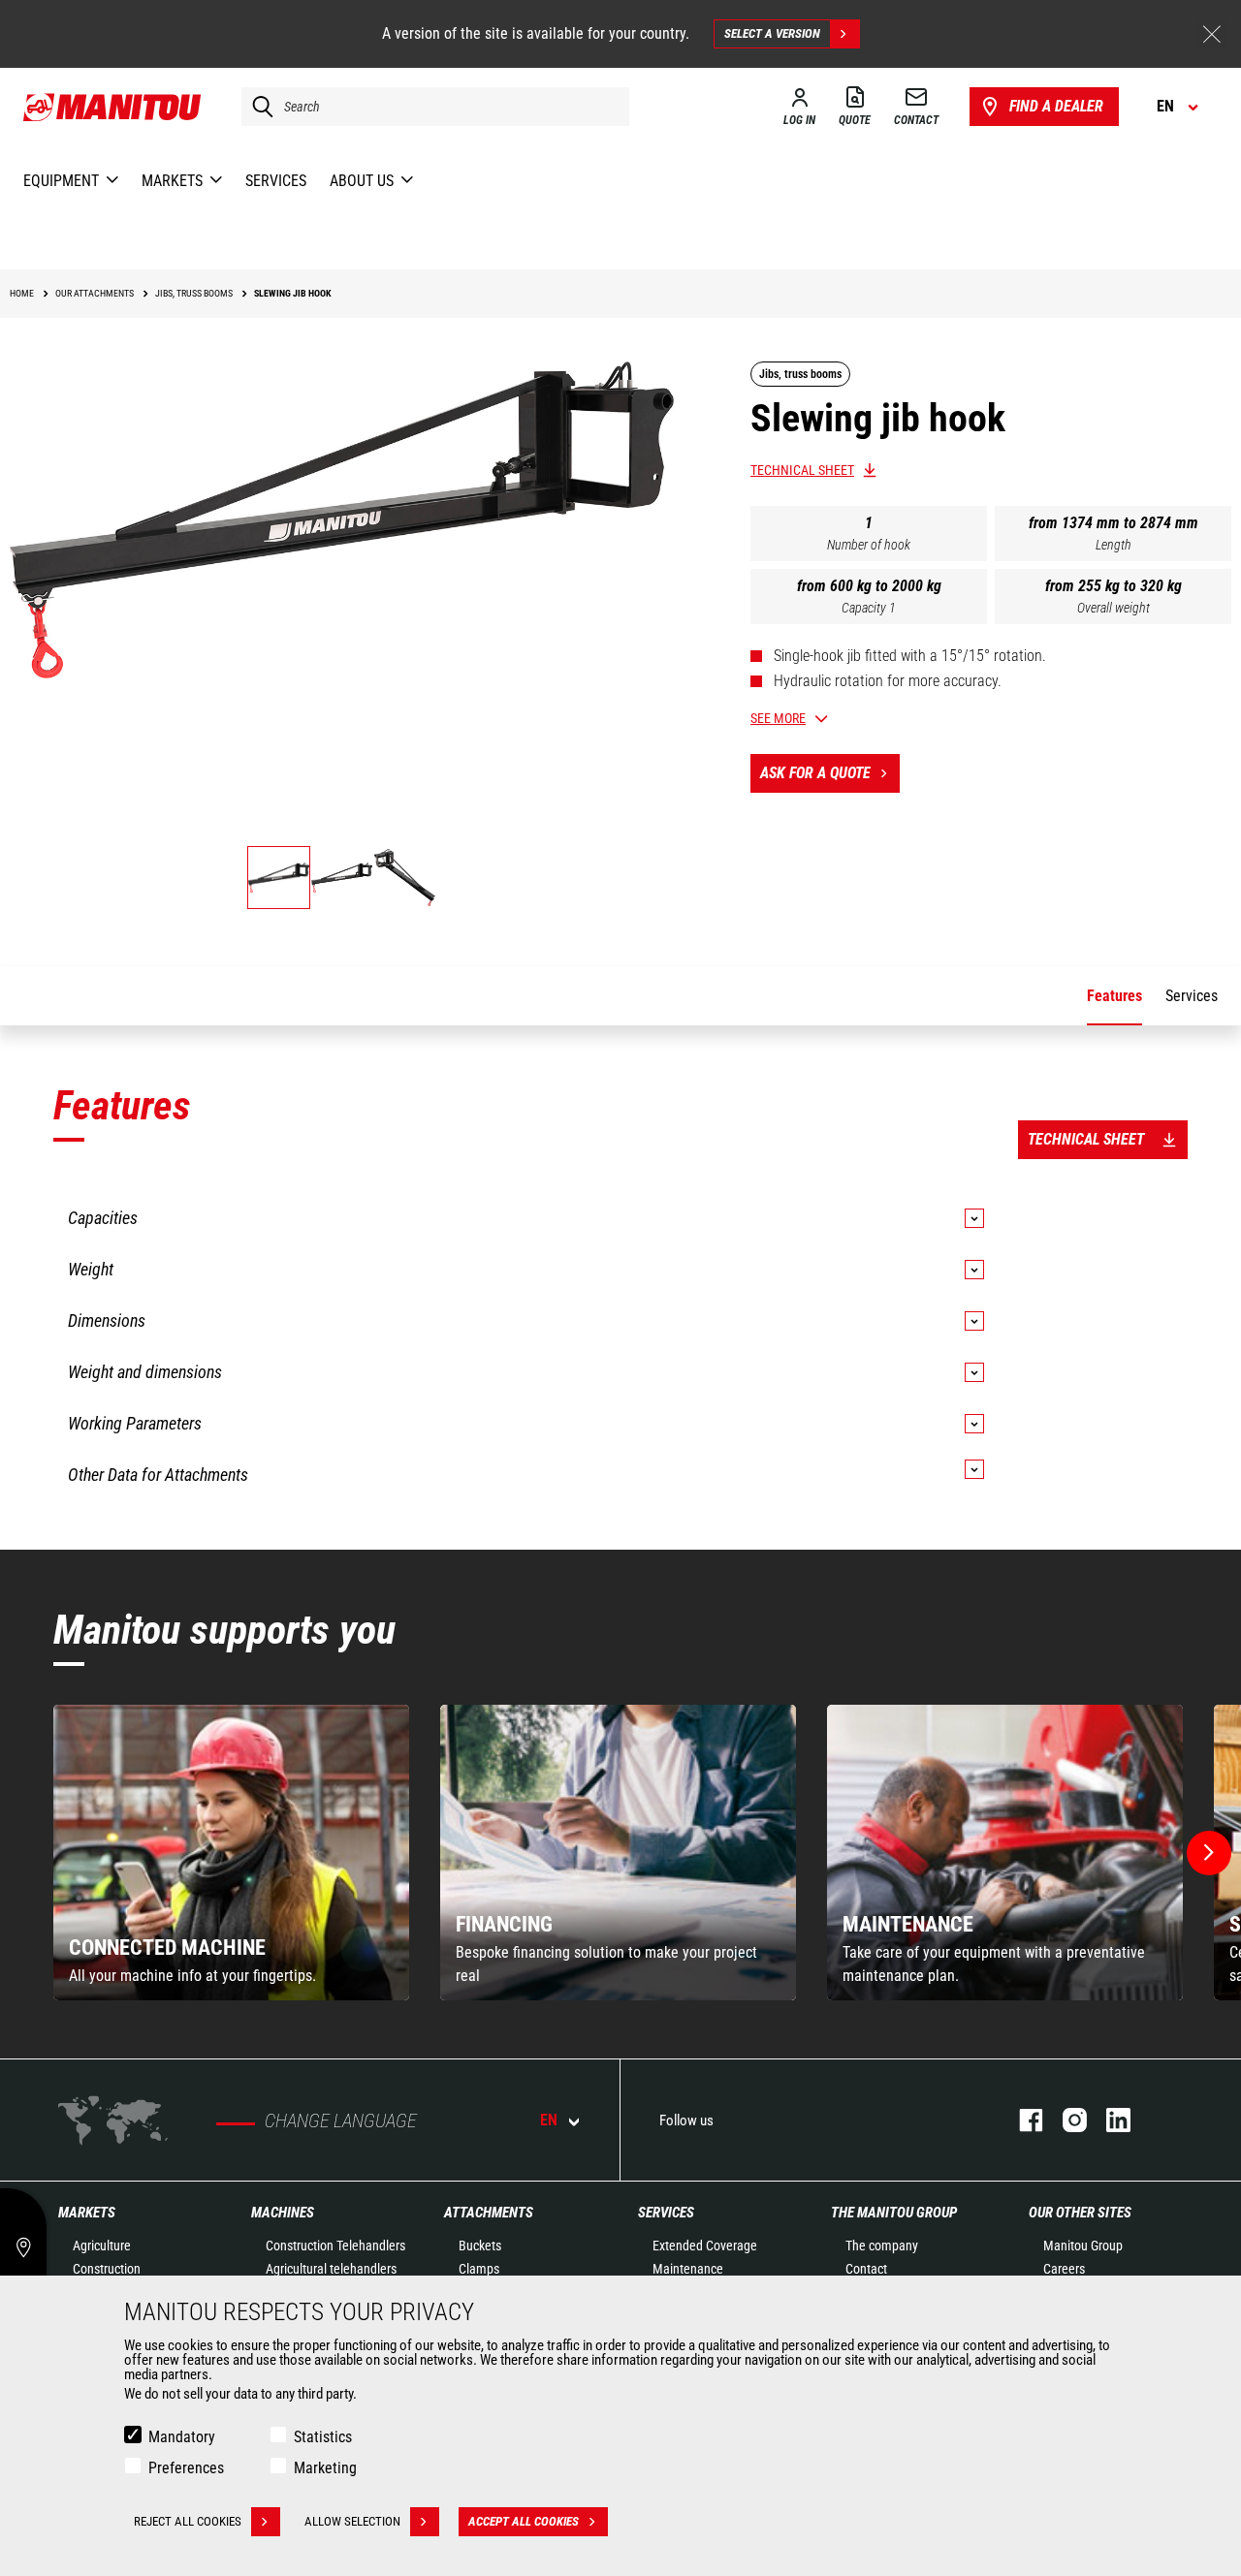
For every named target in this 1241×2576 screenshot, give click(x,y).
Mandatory (182, 2437)
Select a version (772, 33)
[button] (1209, 1853)
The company (882, 2246)
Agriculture (102, 2246)
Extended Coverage (705, 2246)
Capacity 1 (869, 608)
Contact (866, 2269)
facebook (1021, 2120)
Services (666, 2213)
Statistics (323, 2437)
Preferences (186, 2468)
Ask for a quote (815, 773)
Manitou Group (1083, 2246)
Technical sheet (802, 470)
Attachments (489, 2213)
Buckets (480, 2246)
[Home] (113, 107)
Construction (107, 2269)
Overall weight (1114, 608)
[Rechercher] (258, 107)
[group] (231, 1853)
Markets (87, 2213)
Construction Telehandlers (335, 2246)
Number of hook (869, 545)
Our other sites (1080, 2213)
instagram (1065, 2120)
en (549, 2120)
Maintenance (688, 2269)
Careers (1064, 2269)
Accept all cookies (524, 2521)
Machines (283, 2213)
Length (1114, 545)
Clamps (479, 2269)
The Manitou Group (894, 2213)
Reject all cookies (188, 2521)
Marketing (325, 2468)
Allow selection (352, 2521)
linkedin (1109, 2120)
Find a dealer (1056, 106)
